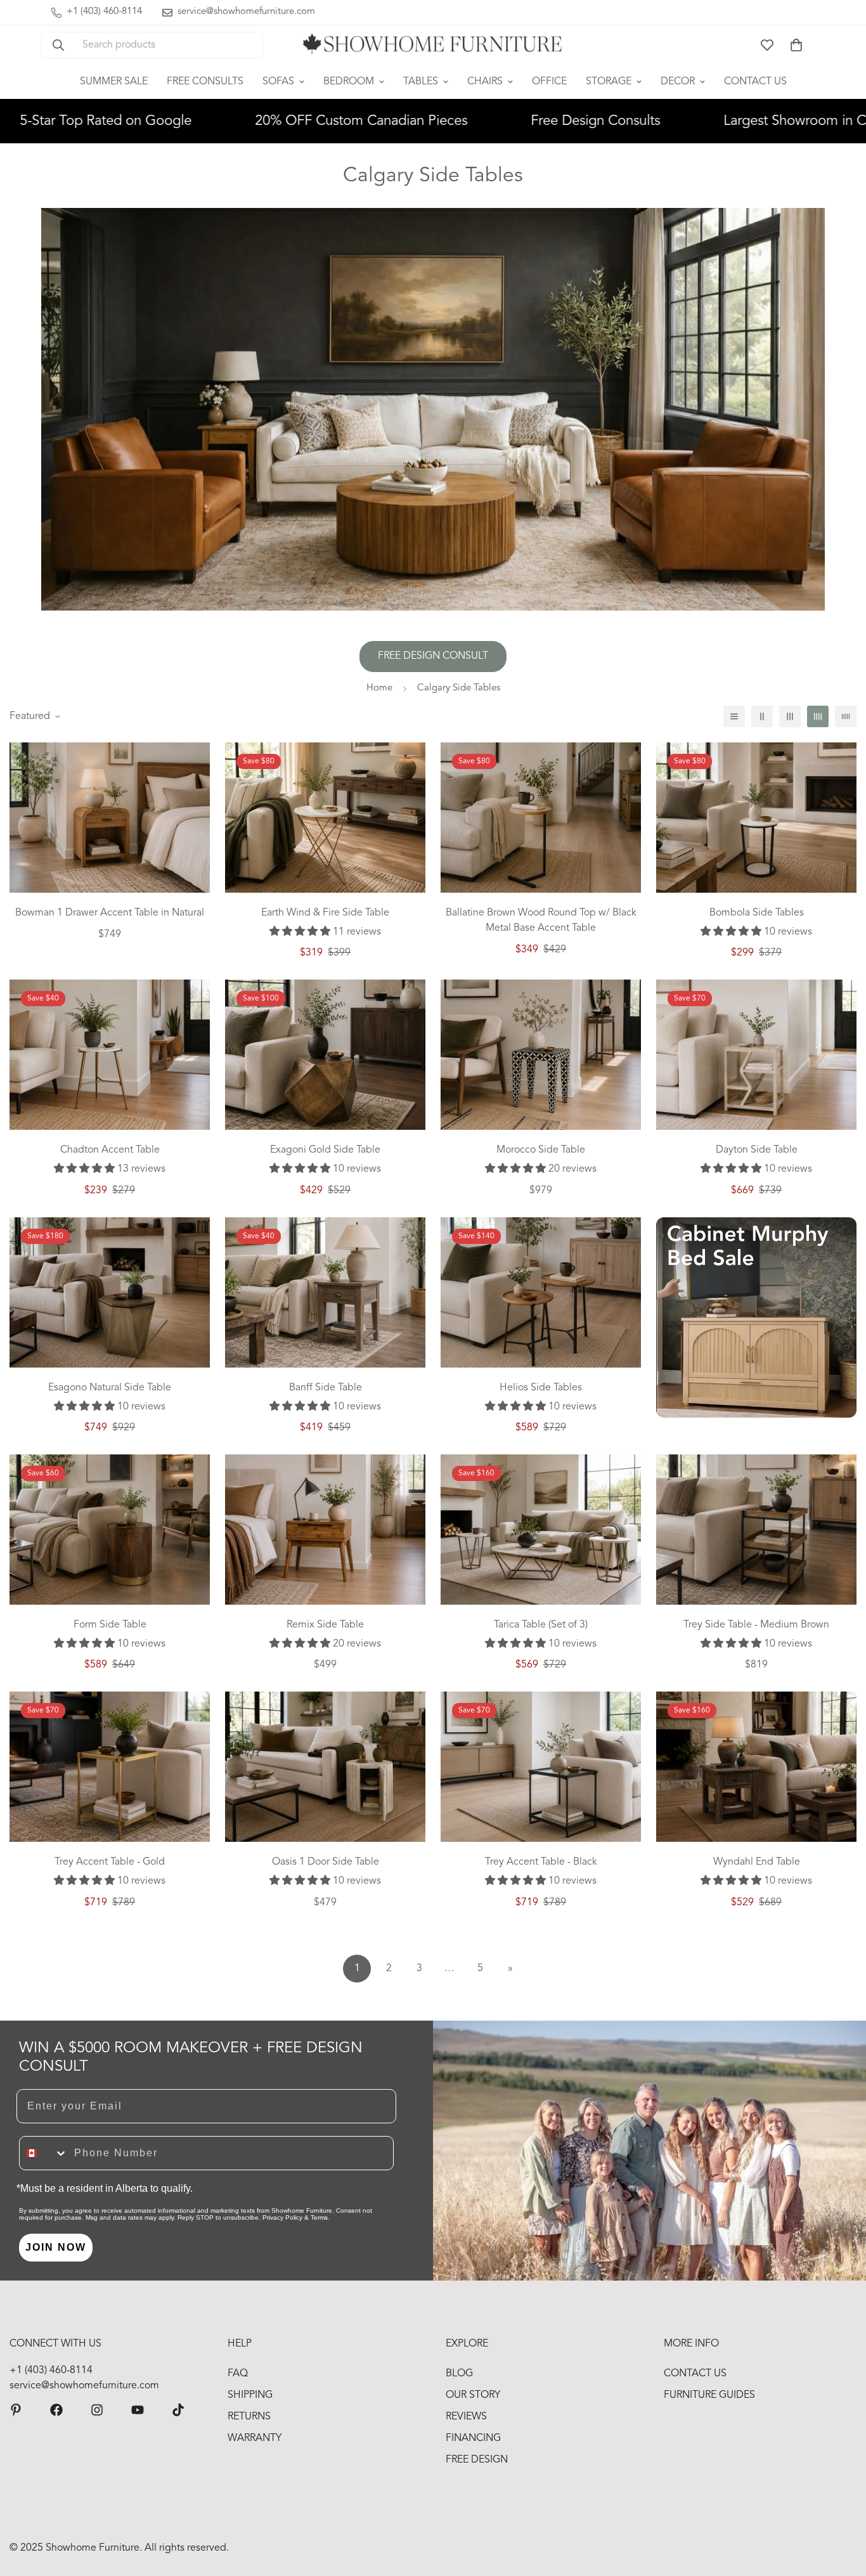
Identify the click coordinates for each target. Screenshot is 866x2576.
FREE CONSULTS (205, 82)
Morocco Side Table (541, 1150)
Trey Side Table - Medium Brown (756, 1625)
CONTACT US (755, 82)
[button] (796, 45)
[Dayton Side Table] (756, 1055)
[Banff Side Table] (325, 1292)
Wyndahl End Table (757, 1862)
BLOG (459, 2374)
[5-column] (846, 716)
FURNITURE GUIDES (709, 2395)
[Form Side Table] (110, 1530)
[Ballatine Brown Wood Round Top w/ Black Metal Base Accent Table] (541, 818)
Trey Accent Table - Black (541, 1862)
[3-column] (790, 716)
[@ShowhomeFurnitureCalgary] (138, 2410)
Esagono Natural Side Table (110, 1388)
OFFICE (549, 82)
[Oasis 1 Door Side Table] (325, 1767)
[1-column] (734, 716)
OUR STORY (473, 2395)
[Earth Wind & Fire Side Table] (325, 818)
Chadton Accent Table (110, 1150)
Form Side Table (110, 1625)
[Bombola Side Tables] (756, 818)
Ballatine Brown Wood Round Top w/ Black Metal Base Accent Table (541, 921)
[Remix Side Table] (325, 1530)
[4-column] (818, 716)
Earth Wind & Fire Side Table (325, 913)
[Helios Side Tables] (541, 1292)
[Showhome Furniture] (433, 45)
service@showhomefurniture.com (84, 2386)
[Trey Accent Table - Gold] (110, 1767)
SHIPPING (250, 2395)
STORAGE (609, 82)
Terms (319, 2217)
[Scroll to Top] (841, 2507)
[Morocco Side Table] (541, 1055)
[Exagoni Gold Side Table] (325, 1055)
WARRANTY (255, 2438)
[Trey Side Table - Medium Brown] (756, 1530)
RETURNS (249, 2417)
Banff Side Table (326, 1388)
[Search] (58, 45)
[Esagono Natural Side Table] (110, 1292)
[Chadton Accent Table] (110, 1055)
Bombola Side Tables (757, 913)
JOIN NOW (56, 2247)
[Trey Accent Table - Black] (541, 1767)
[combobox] (44, 2153)
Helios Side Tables (541, 1388)
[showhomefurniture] (16, 2410)
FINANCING (473, 2438)
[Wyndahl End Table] (756, 1767)
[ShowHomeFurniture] (56, 2410)
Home (379, 688)
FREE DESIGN (477, 2460)
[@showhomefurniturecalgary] (178, 2410)
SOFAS (278, 82)
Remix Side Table (325, 1625)
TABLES (421, 82)
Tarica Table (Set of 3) (541, 1625)
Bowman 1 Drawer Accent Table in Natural (110, 913)
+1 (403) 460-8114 (51, 2371)
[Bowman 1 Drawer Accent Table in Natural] (110, 818)
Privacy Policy (282, 2217)
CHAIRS (485, 82)
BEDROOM (349, 82)
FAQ (238, 2374)
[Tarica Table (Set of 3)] (541, 1530)
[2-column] (762, 716)
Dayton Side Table (757, 1150)
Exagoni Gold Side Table (325, 1150)
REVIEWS (466, 2417)
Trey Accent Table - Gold (110, 1862)
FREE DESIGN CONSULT (433, 656)
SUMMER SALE (114, 82)
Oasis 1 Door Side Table (326, 1862)
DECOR (678, 82)
